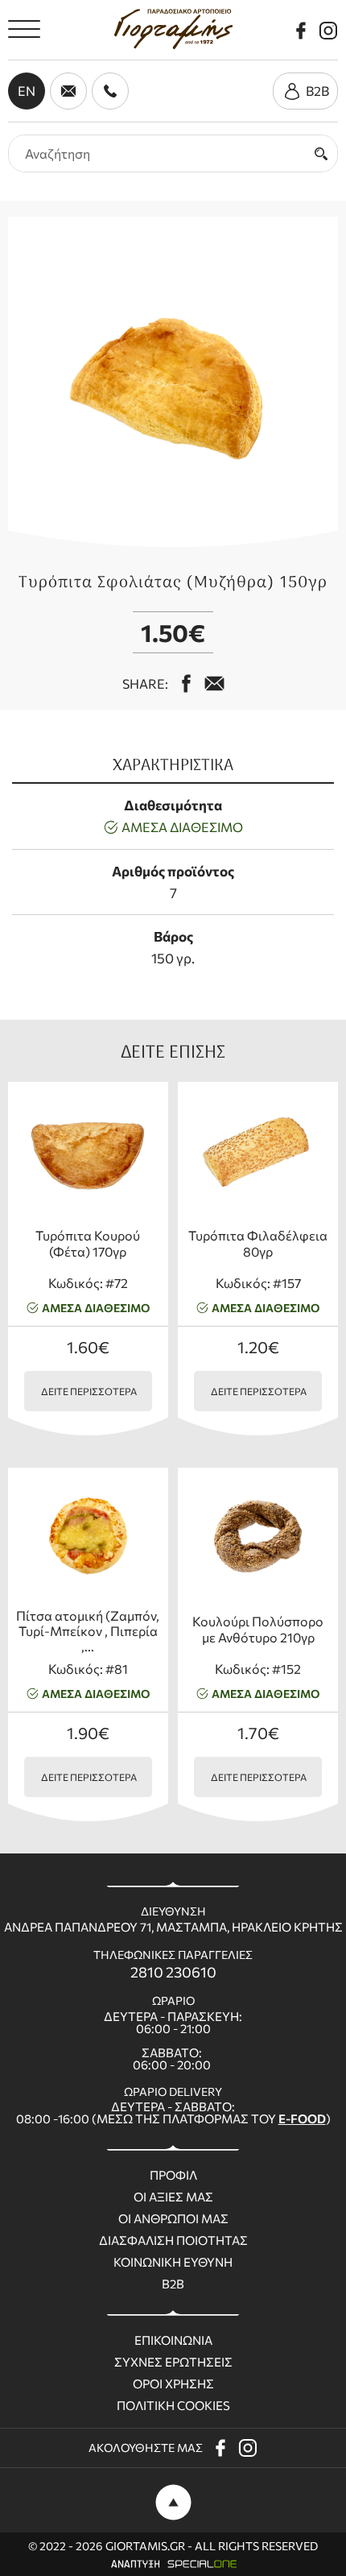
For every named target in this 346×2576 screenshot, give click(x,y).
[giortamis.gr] (173, 29)
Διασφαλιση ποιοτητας (173, 2241)
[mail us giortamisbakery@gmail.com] (214, 683)
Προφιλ (173, 2175)
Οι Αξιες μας (173, 2197)
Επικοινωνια (173, 2340)
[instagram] (328, 31)
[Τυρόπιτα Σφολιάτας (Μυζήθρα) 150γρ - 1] (173, 382)
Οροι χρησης (173, 2384)
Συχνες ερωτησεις (173, 2362)
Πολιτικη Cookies (173, 2406)
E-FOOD (302, 2118)
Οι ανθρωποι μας (173, 2219)
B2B (173, 2284)
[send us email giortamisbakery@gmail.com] (68, 91)
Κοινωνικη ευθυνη (173, 2262)
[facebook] (301, 31)
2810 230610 (173, 1972)
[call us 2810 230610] (110, 91)
